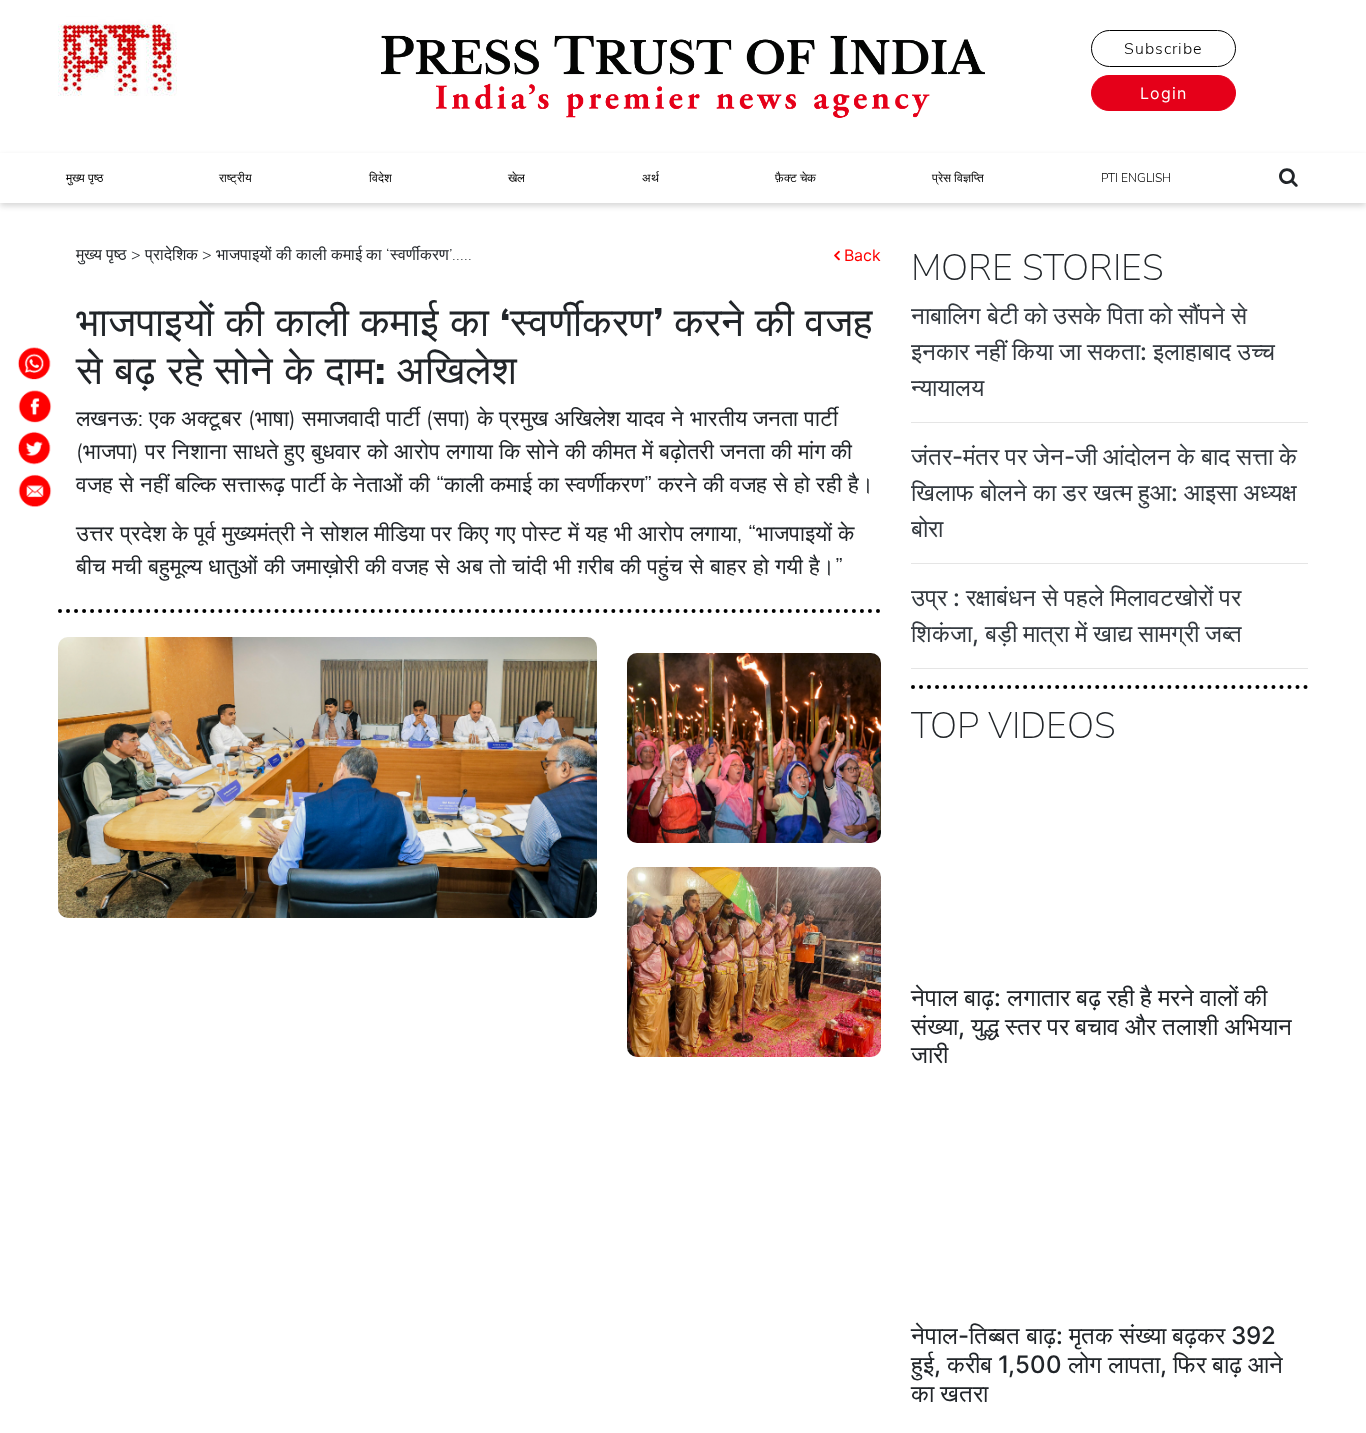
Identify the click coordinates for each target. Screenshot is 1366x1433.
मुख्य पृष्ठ (84, 178)
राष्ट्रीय (235, 178)
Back (862, 255)
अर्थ (650, 178)
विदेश (380, 178)
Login (1163, 93)
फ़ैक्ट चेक (795, 178)
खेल (516, 178)
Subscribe (1163, 49)
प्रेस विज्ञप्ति (958, 178)
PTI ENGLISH (1136, 178)
